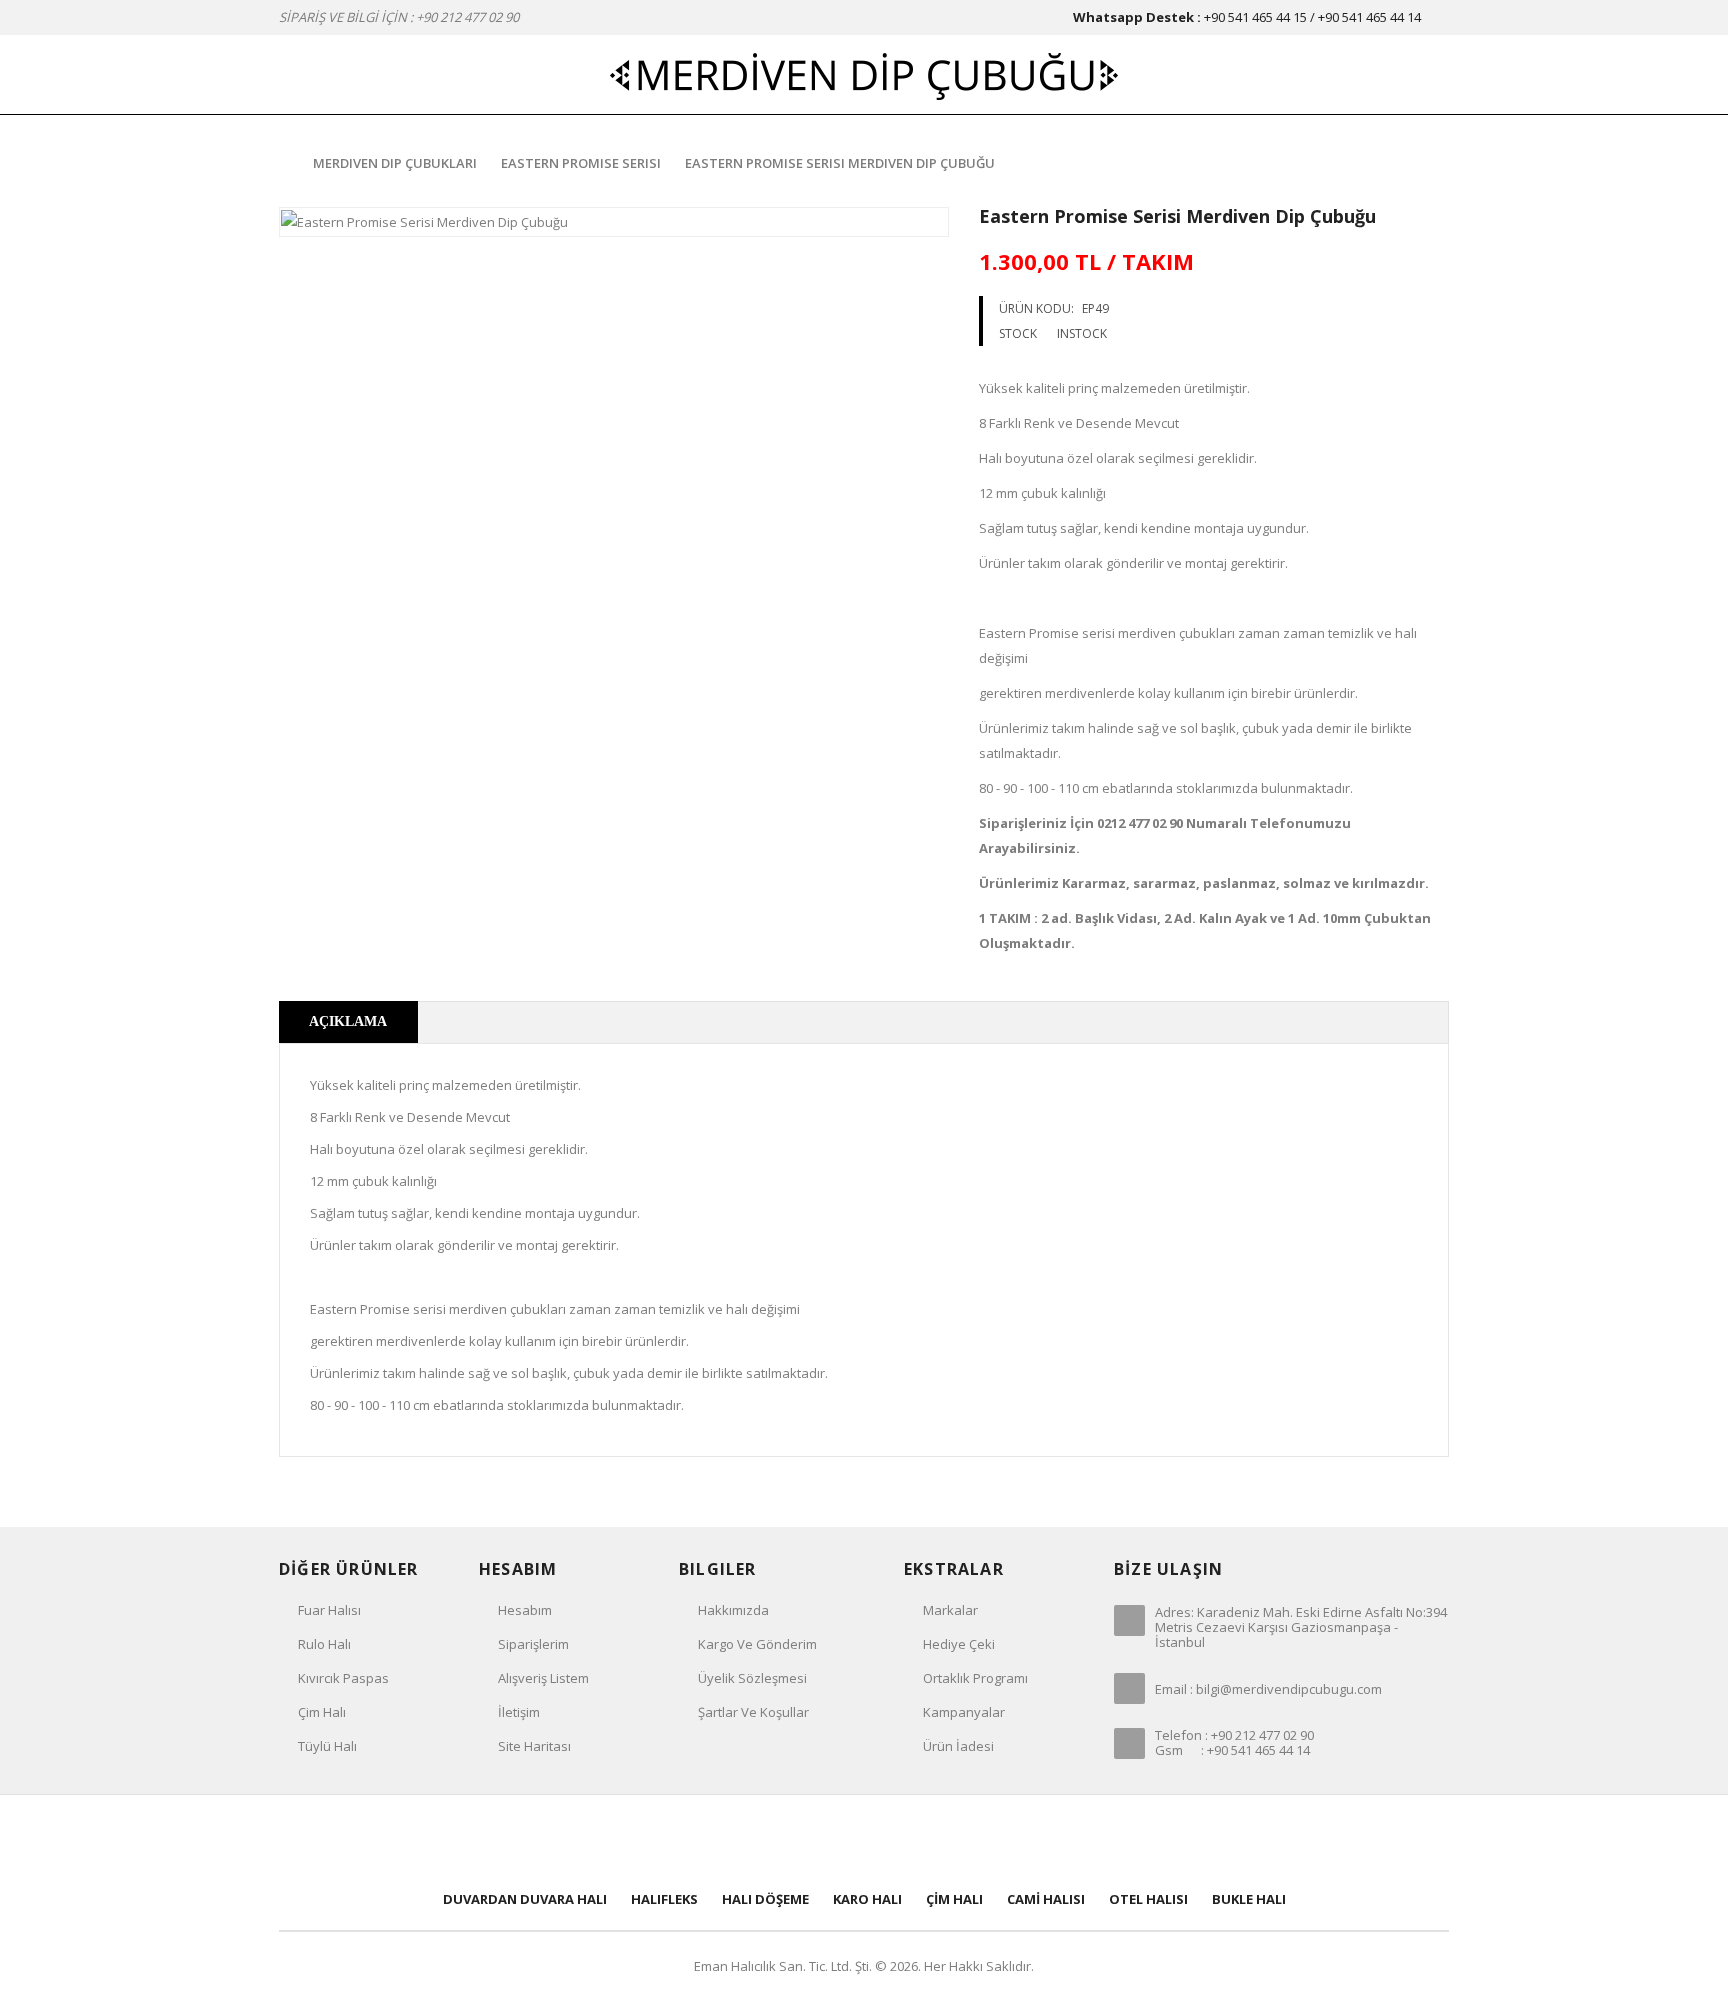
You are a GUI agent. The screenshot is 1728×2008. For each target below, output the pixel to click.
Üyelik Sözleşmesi (752, 1678)
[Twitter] (798, 1840)
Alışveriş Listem (543, 1678)
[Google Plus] (930, 1840)
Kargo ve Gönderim (757, 1644)
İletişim (519, 1712)
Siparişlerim (533, 1644)
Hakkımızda (733, 1610)
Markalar (950, 1610)
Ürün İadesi (958, 1746)
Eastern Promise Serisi (581, 163)
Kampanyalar (964, 1712)
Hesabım (525, 1610)
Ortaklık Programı (975, 1678)
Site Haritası (534, 1746)
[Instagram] (996, 1840)
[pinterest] (864, 1840)
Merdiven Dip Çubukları (395, 163)
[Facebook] (732, 1840)
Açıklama (348, 1021)
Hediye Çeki (959, 1644)
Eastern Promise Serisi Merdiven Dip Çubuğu (840, 163)
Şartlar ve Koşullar (753, 1712)
